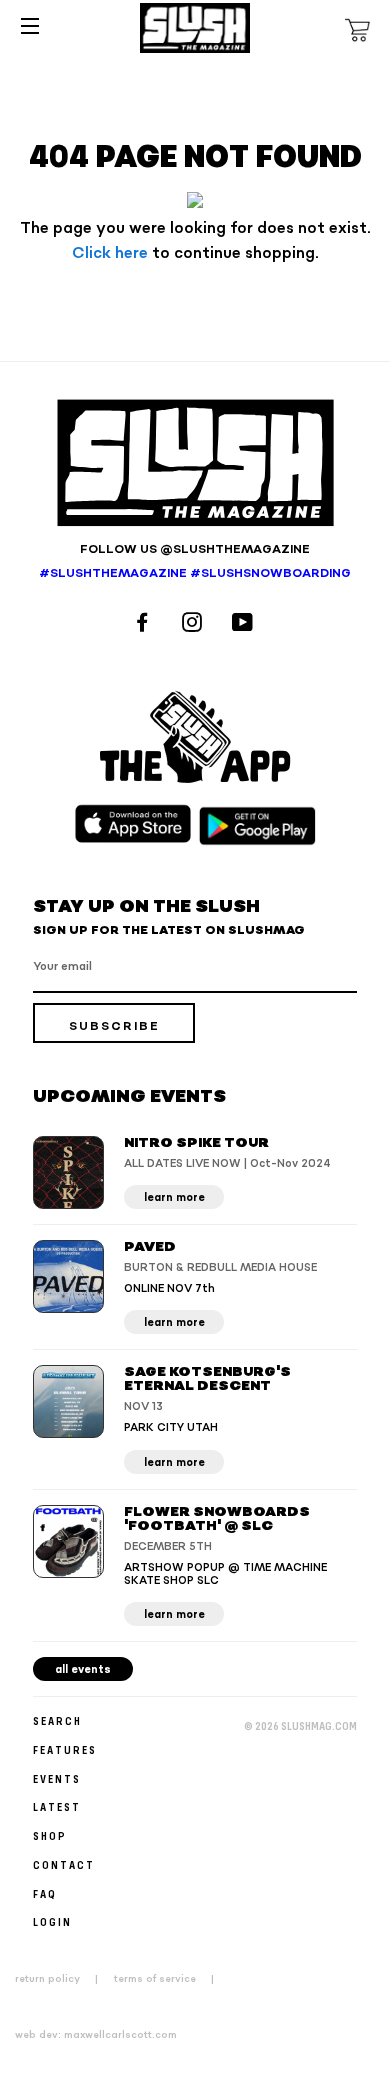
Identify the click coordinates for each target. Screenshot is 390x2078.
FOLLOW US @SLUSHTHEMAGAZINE (195, 549)
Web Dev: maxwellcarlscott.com (96, 2035)
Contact (64, 1864)
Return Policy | (62, 1979)
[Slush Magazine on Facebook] (145, 624)
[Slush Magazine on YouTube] (245, 624)
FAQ (45, 1893)
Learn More (174, 1197)
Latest (57, 1806)
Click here (110, 253)
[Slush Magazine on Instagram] (195, 624)
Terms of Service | (170, 1979)
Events (57, 1778)
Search (57, 1720)
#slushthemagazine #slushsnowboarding (195, 573)
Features (65, 1749)
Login (52, 1921)
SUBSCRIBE (114, 1026)
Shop (50, 1835)
